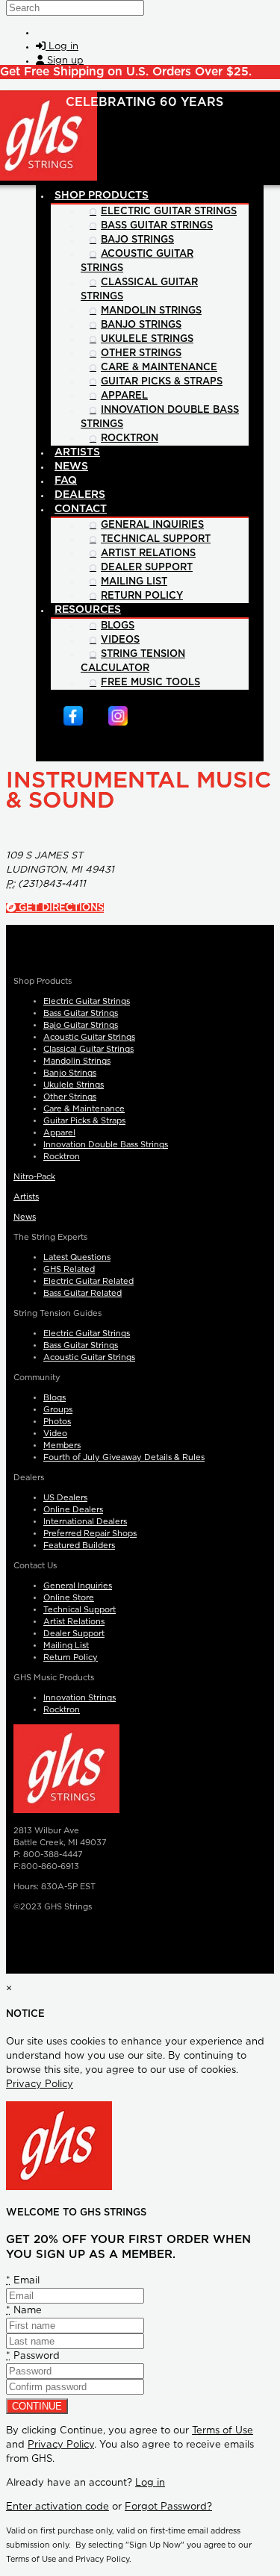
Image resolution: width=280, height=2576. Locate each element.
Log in (150, 2483)
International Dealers (85, 1522)
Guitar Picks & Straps (84, 1121)
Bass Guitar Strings (81, 1013)
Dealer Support (74, 1634)
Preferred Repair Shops (90, 1534)
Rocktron (62, 1157)
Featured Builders (79, 1546)
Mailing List (66, 1646)
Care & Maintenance (84, 1109)
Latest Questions (77, 1257)
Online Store (69, 1598)
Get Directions (60, 908)
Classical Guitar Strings (88, 1049)
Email (23, 2281)
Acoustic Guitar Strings (89, 1037)
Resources (88, 610)
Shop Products (102, 196)
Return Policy (71, 1657)
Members (62, 1446)
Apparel (59, 1133)
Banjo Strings (70, 1073)
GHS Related (69, 1269)
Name (24, 2311)
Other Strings (70, 1097)
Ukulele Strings (74, 1085)
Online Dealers (73, 1510)
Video (55, 1434)
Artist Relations (74, 1622)
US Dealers (65, 1498)
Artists (26, 1197)
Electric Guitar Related (88, 1281)
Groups (58, 1410)
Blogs (55, 1398)
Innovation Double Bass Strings (106, 1145)
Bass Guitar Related (83, 1293)
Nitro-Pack (34, 1177)
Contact (81, 509)
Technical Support (80, 1610)
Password (33, 2356)
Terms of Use (223, 2431)
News (25, 1217)
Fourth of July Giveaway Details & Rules (124, 1457)
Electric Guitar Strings (87, 1001)
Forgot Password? (168, 2507)
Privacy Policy (40, 2084)
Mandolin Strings (77, 1061)
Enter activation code (57, 2507)
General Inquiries (78, 1586)
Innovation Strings (80, 1698)
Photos (57, 1422)
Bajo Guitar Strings (81, 1025)
